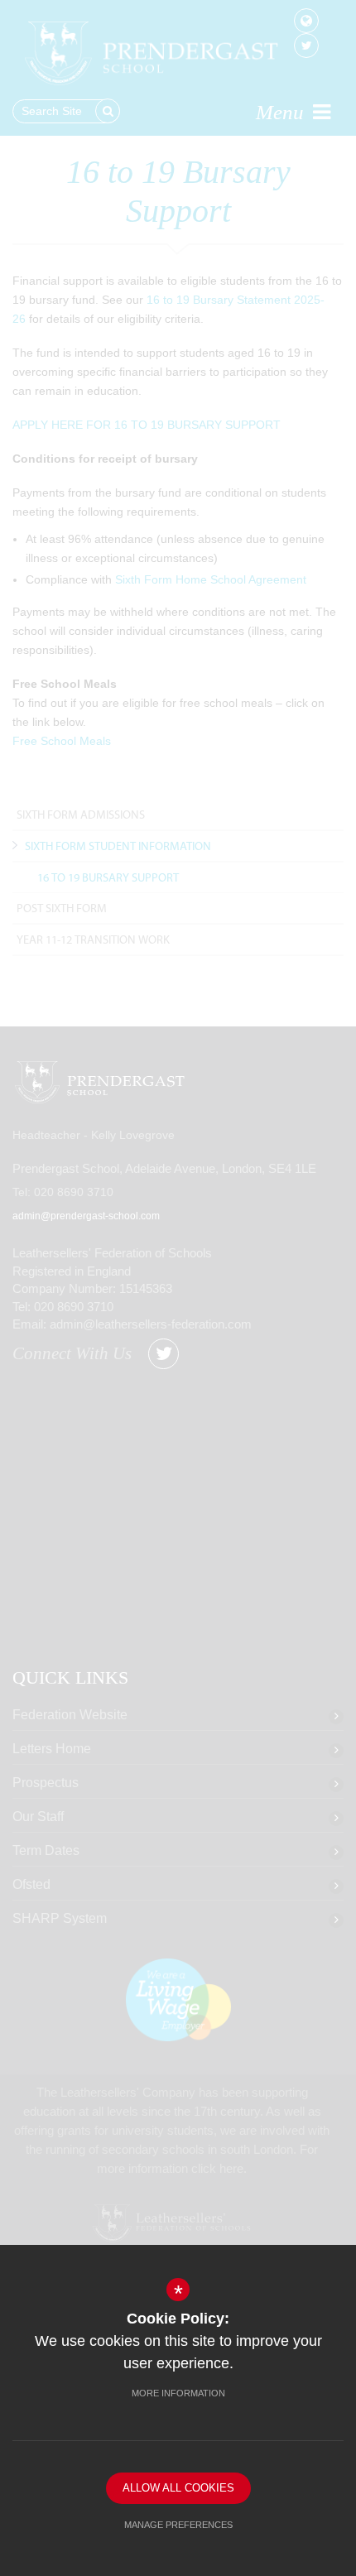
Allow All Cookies (178, 2488)
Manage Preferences (178, 2525)
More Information (178, 2393)
